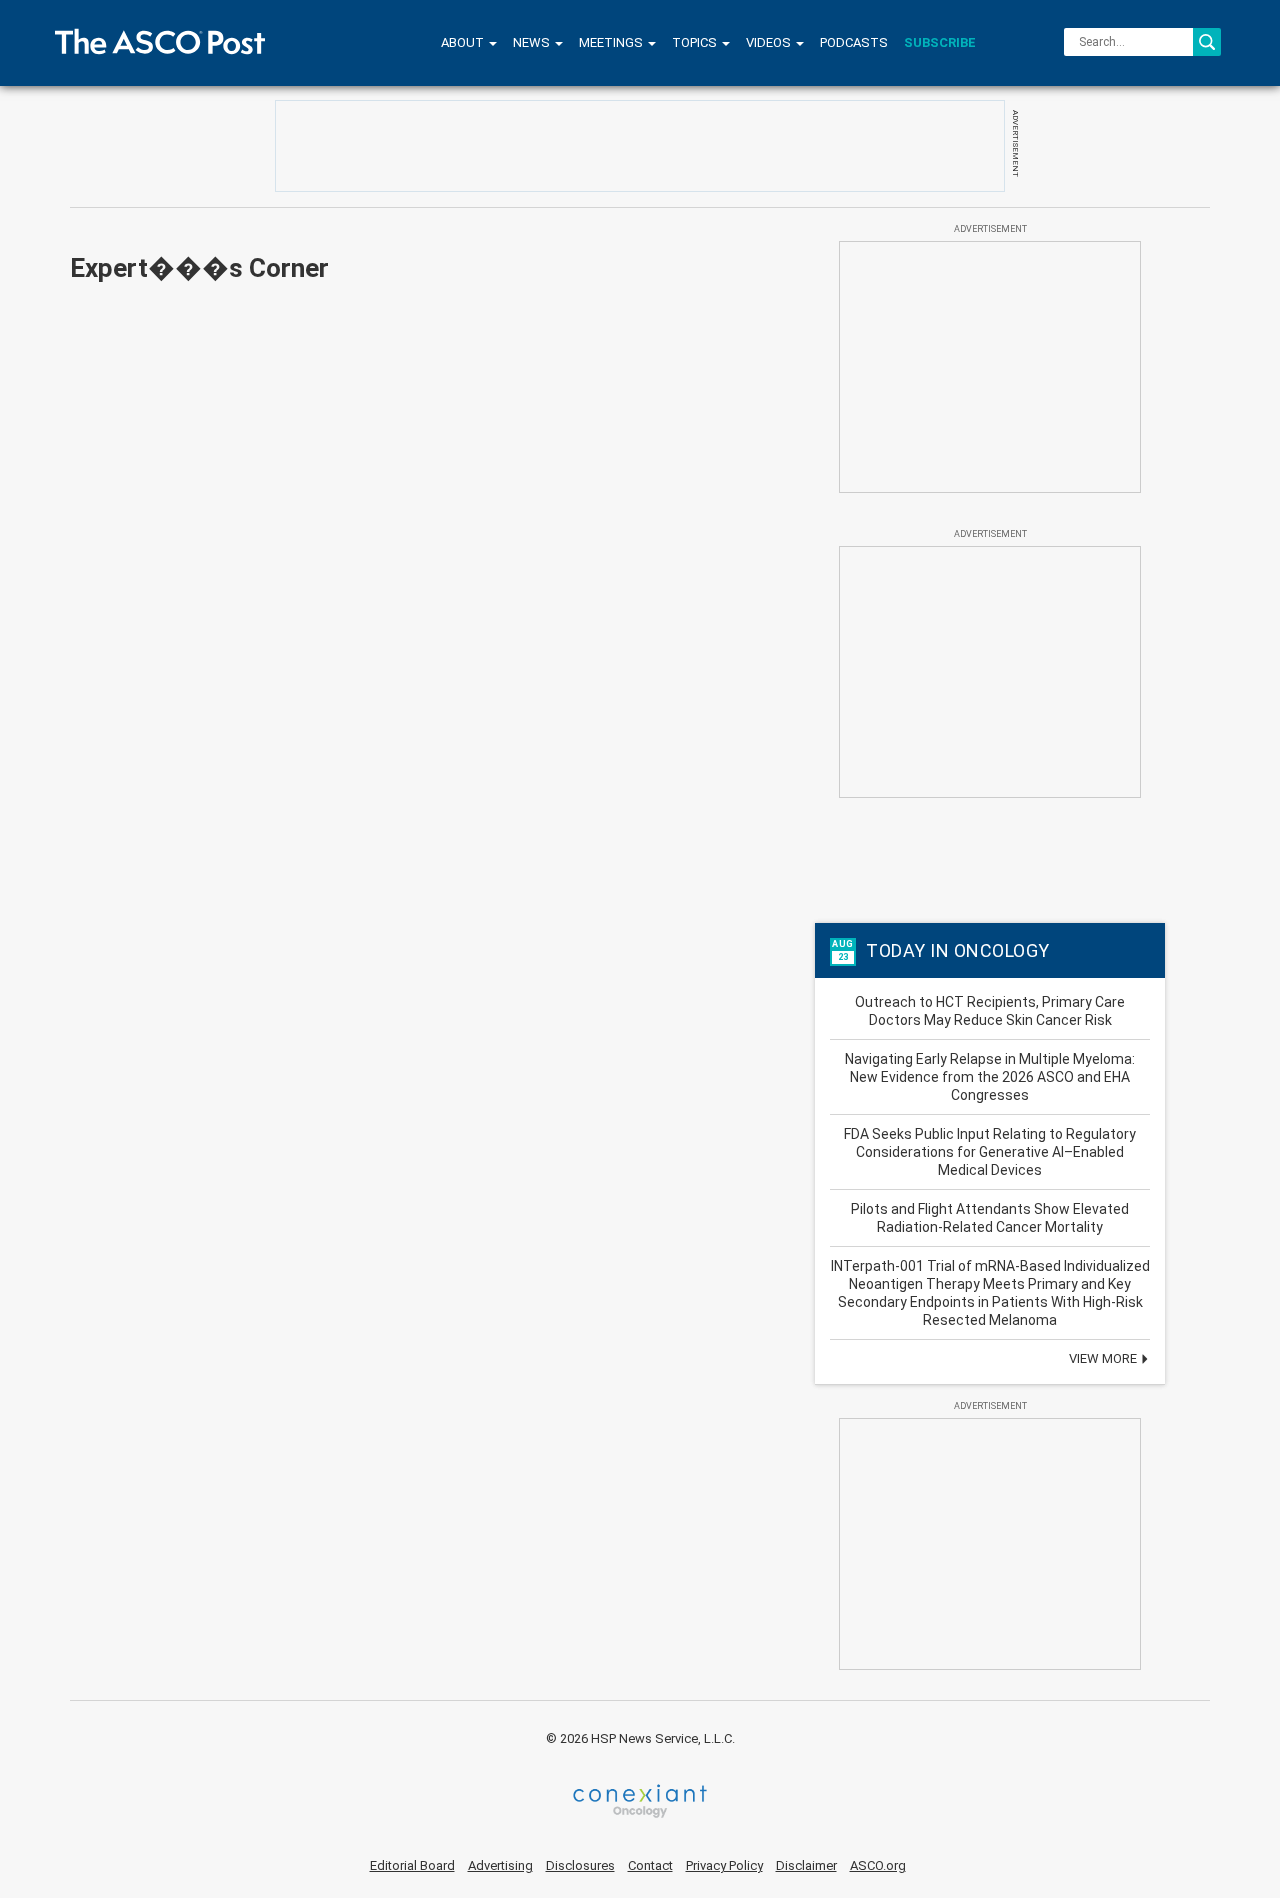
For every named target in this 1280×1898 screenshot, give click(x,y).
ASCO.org (878, 1865)
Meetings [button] (612, 42)
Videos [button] (770, 42)
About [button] (464, 42)
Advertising (500, 1865)
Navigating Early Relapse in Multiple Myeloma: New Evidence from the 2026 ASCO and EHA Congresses (990, 1077)
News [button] (533, 42)
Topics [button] (696, 42)
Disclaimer (806, 1865)
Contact (650, 1865)
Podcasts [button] (854, 42)
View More (1104, 1358)
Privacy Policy (724, 1865)
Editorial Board (412, 1865)
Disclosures (580, 1865)
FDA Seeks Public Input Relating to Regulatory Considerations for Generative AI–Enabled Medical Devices (990, 1152)
